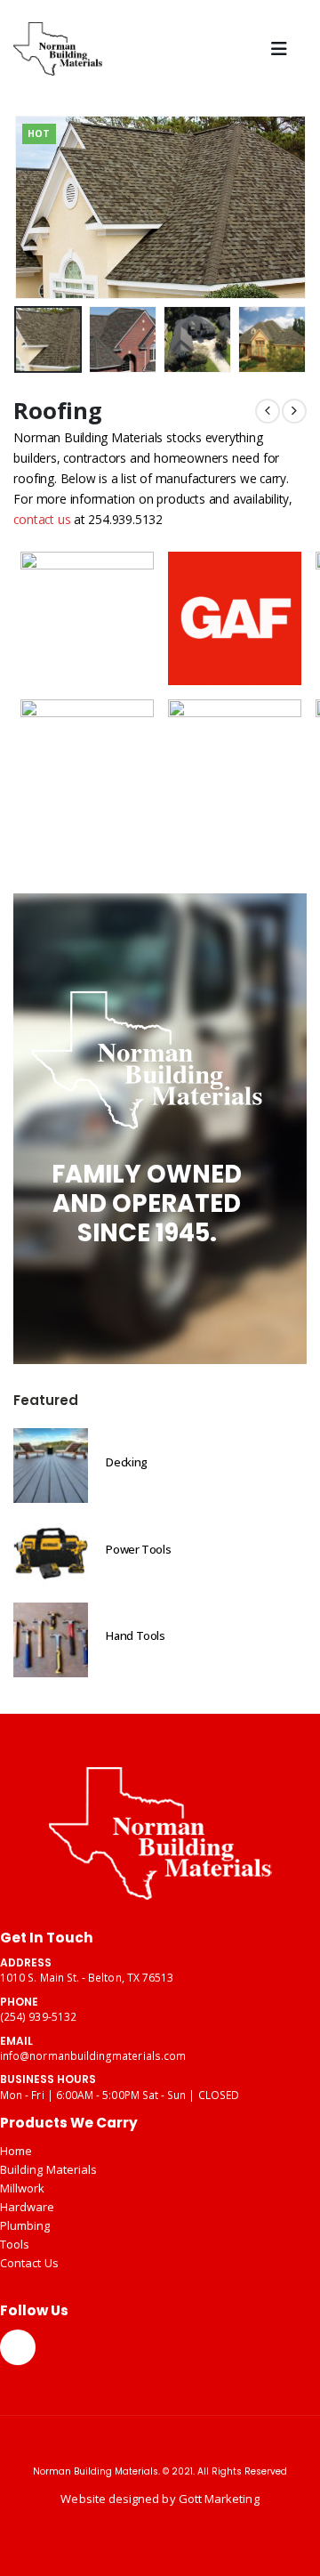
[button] (283, 49)
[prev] (268, 411)
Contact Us (29, 2263)
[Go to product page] (51, 1466)
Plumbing (25, 2225)
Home (16, 2151)
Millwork (23, 2188)
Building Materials (48, 2169)
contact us (42, 519)
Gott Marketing (219, 2499)
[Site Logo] (58, 49)
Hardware (28, 2207)
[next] (294, 411)
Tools (15, 2244)
